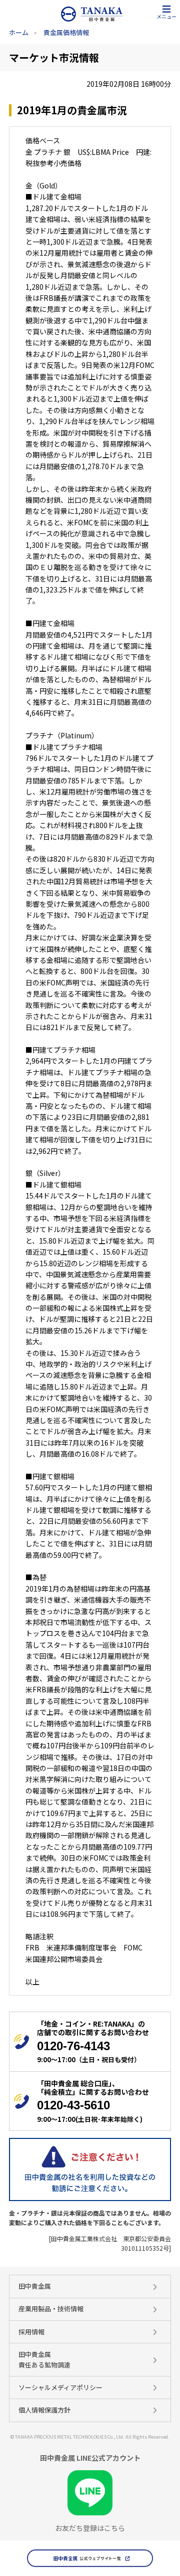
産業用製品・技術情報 (51, 2309)
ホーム (19, 32)
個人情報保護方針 (44, 2410)
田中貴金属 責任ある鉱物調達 (44, 2359)
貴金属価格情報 (66, 32)
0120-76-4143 (73, 2046)
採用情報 (31, 2332)
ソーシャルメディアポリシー (60, 2387)
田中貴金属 (35, 2286)
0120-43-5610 (73, 2105)
